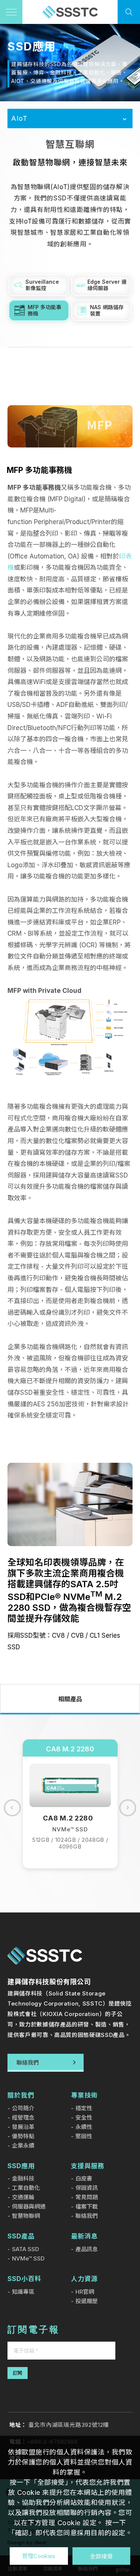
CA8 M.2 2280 (70, 1749)
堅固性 (84, 2136)
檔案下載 (87, 2206)
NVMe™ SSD (28, 2258)
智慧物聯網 (26, 2216)
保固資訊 (87, 2188)
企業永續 (23, 2146)
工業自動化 (26, 2188)
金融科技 (23, 2178)
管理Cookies (39, 2556)
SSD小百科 (24, 2279)
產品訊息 (87, 2249)
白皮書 (84, 2178)
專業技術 (84, 2095)
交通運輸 (23, 2197)
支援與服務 (88, 2166)
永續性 (84, 2127)
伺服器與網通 (29, 2206)
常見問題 (87, 2197)
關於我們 (21, 2095)
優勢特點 (23, 2136)
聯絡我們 (87, 2216)
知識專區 (23, 2292)
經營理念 (23, 2118)
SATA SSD (25, 2249)
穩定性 (84, 2108)
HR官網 (85, 2292)
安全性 (84, 2118)
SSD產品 (21, 2236)
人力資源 (84, 2279)
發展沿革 (23, 2127)
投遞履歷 (87, 2301)
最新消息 (84, 2236)
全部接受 (101, 2556)
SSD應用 (21, 2166)
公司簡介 (23, 2108)
